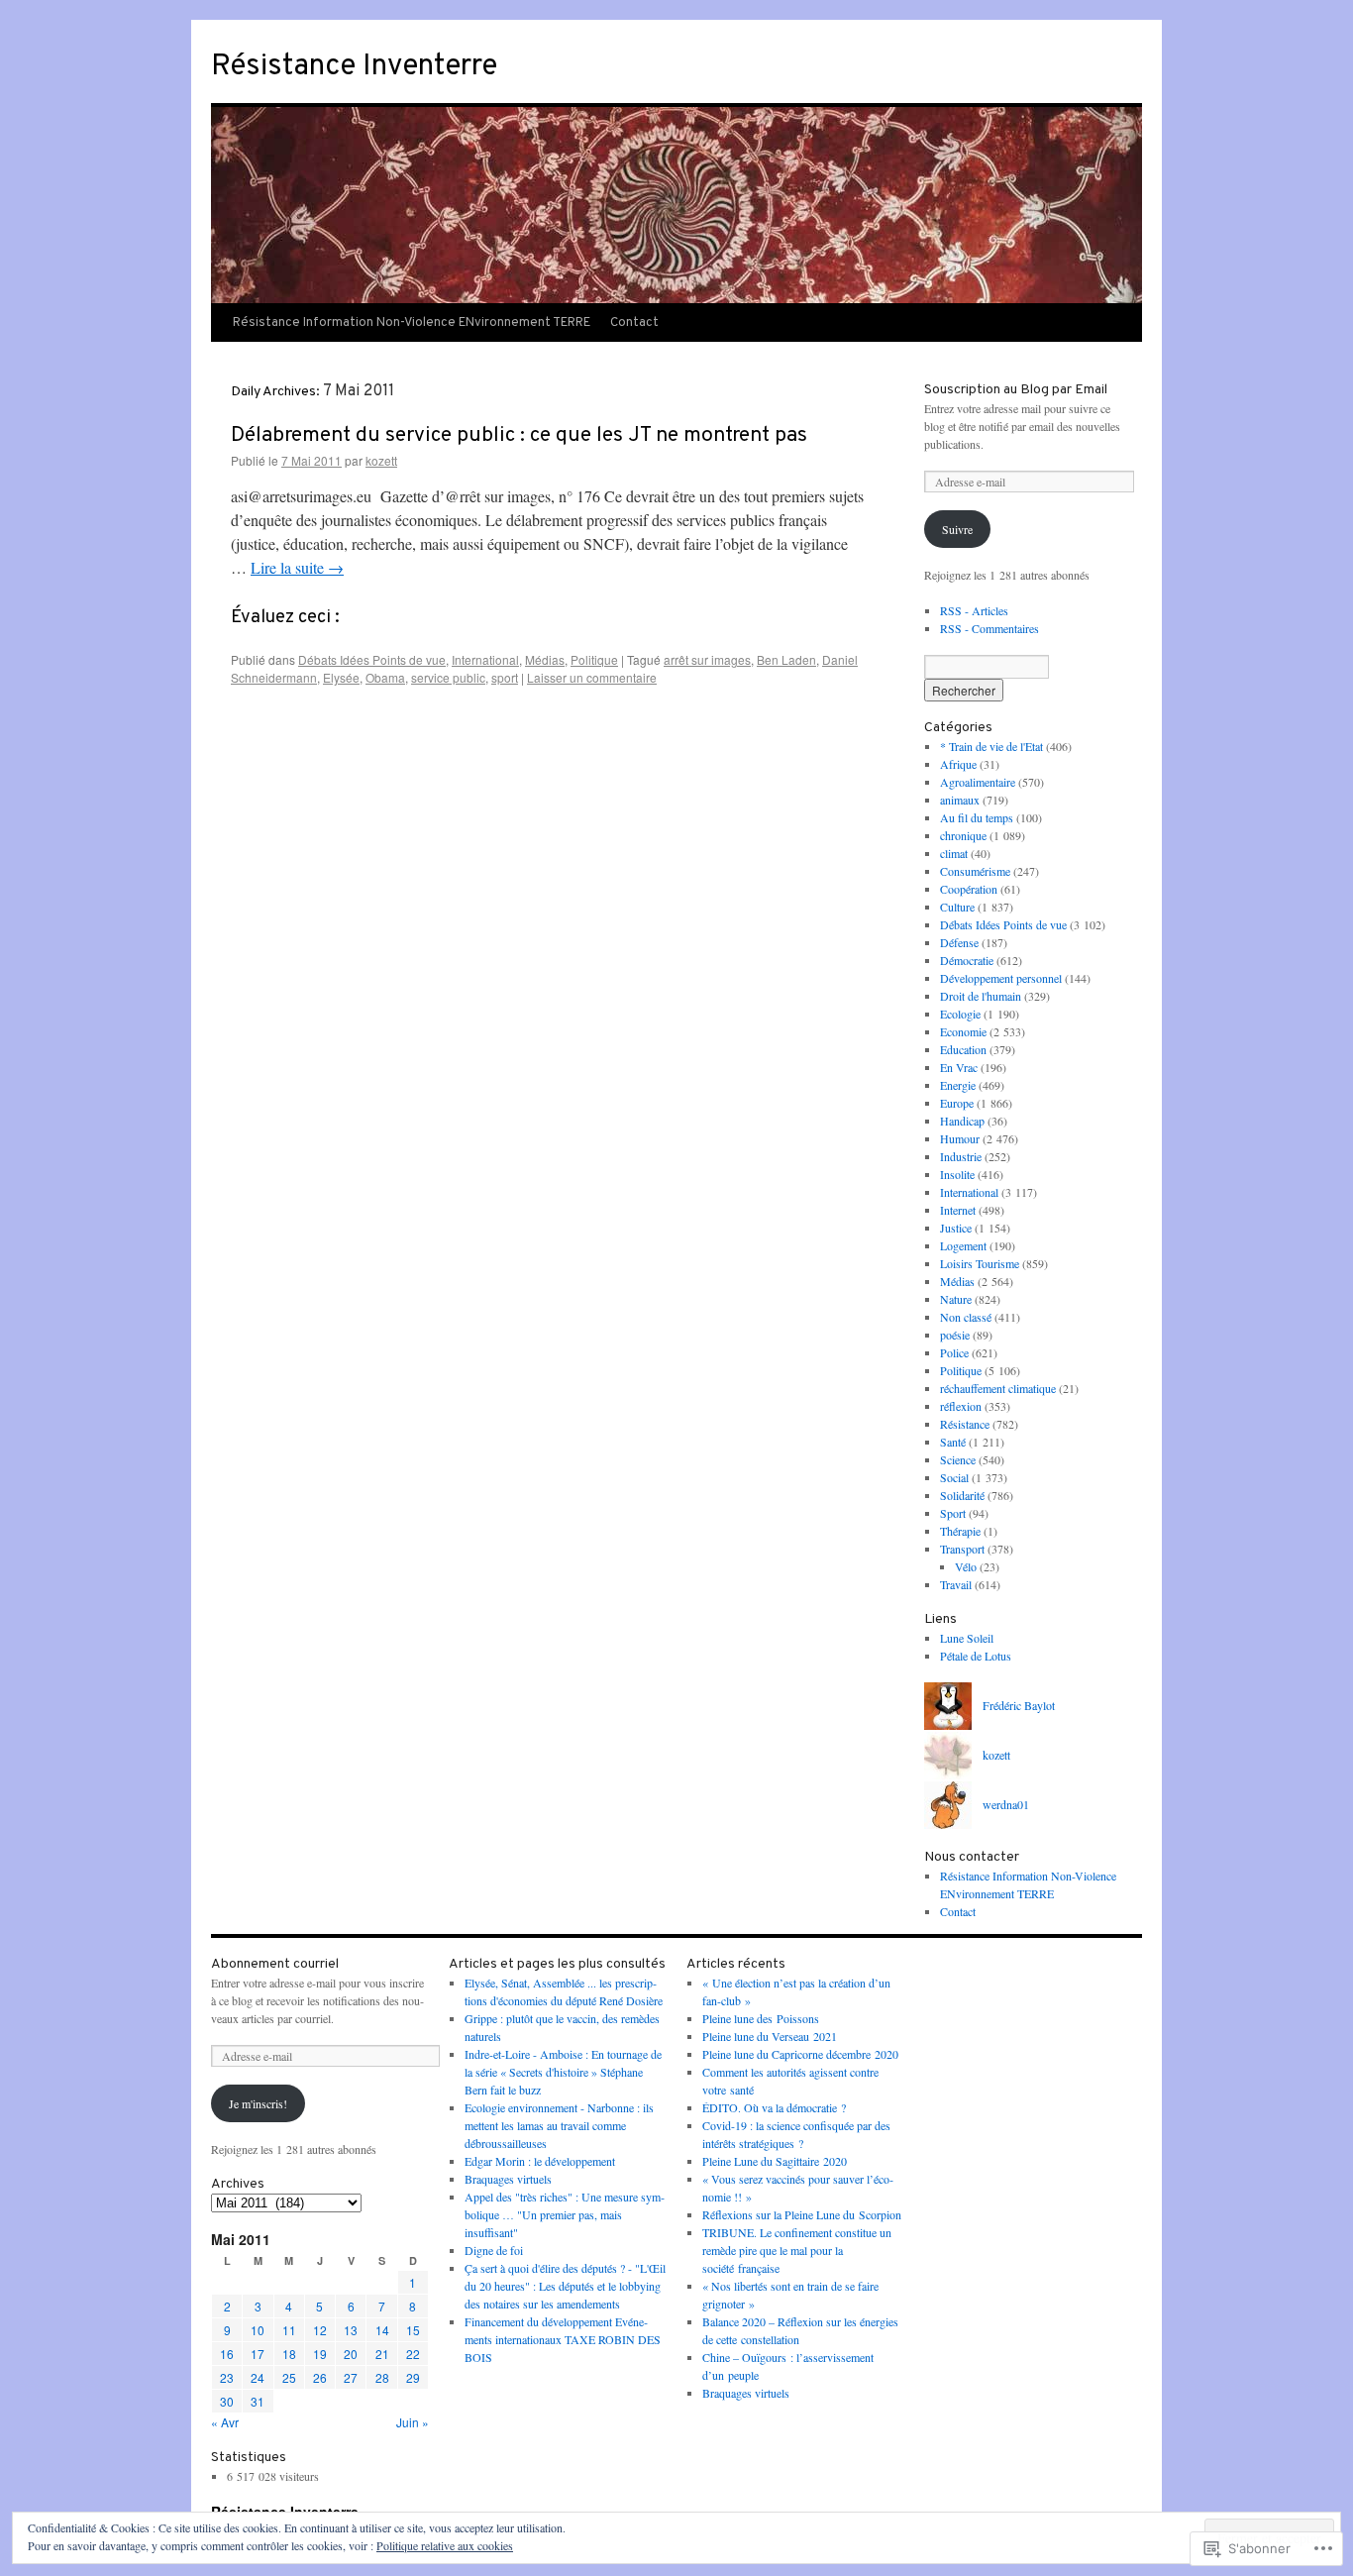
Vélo (966, 1566)
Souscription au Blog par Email (1016, 390)
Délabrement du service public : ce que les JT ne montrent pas (519, 435)
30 (227, 2401)
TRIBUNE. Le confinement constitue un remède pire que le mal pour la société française (797, 2250)
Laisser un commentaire (592, 677)
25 (289, 2377)
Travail (956, 1584)
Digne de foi (494, 2250)
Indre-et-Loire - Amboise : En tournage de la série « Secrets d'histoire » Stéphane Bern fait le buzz (563, 2072)
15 (413, 2330)
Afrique (958, 764)
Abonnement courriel (275, 1964)
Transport (962, 1549)
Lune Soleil (967, 1638)
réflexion (961, 1406)
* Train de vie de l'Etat (991, 746)
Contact (634, 323)
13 (351, 2330)
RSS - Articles (974, 610)
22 (413, 2354)
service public (448, 677)
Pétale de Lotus (976, 1656)
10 (258, 2330)
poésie (955, 1335)
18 (289, 2354)
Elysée (341, 677)
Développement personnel (1001, 978)
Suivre (957, 529)
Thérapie (960, 1531)
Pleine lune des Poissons (761, 2018)
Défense (959, 942)
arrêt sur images (707, 659)
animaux (960, 800)
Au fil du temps (977, 817)
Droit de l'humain (981, 996)
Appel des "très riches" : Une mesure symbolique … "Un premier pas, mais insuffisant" (565, 2214)
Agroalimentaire (978, 782)
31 (258, 2401)
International (485, 659)
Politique (594, 659)
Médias (545, 659)
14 (382, 2330)
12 (320, 2330)
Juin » (413, 2422)
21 (382, 2354)
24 (258, 2377)
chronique (963, 835)
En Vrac (959, 1067)
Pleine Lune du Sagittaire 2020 (775, 2161)
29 (413, 2377)
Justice (956, 1228)
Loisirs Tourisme (980, 1263)
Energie (958, 1085)
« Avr (225, 2422)
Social (954, 1477)
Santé (953, 1442)
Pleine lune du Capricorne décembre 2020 (800, 2054)
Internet (958, 1210)
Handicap (962, 1121)
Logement (963, 1245)
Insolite (957, 1174)
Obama (385, 677)
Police (954, 1352)
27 (351, 2377)
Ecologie (960, 1014)
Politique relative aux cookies (445, 2545)
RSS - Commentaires (989, 628)
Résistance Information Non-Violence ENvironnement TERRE (412, 323)
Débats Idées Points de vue (372, 659)
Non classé (966, 1317)
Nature (956, 1299)
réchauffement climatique (998, 1388)
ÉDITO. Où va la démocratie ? (774, 2107)
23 (227, 2377)
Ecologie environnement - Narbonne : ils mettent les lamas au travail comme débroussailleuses (559, 2125)
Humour (960, 1138)
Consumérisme (975, 871)
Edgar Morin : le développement (540, 2161)
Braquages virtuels (508, 2179)
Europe (957, 1103)
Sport (953, 1513)
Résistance (965, 1424)
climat (954, 853)
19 (320, 2354)
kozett (381, 460)
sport (505, 677)
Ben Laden (786, 659)
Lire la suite (297, 567)
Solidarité (962, 1495)
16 (227, 2354)
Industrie (961, 1156)
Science (958, 1459)
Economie (963, 1031)
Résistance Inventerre (354, 67)
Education (963, 1049)
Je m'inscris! (258, 2103)
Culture (957, 907)
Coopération (969, 889)
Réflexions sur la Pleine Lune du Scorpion (802, 2214)
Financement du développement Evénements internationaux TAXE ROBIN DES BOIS (563, 2339)
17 (258, 2354)
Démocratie (967, 960)
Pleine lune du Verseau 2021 (770, 2036)
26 (320, 2377)
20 (351, 2354)
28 (382, 2377)
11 (289, 2330)
